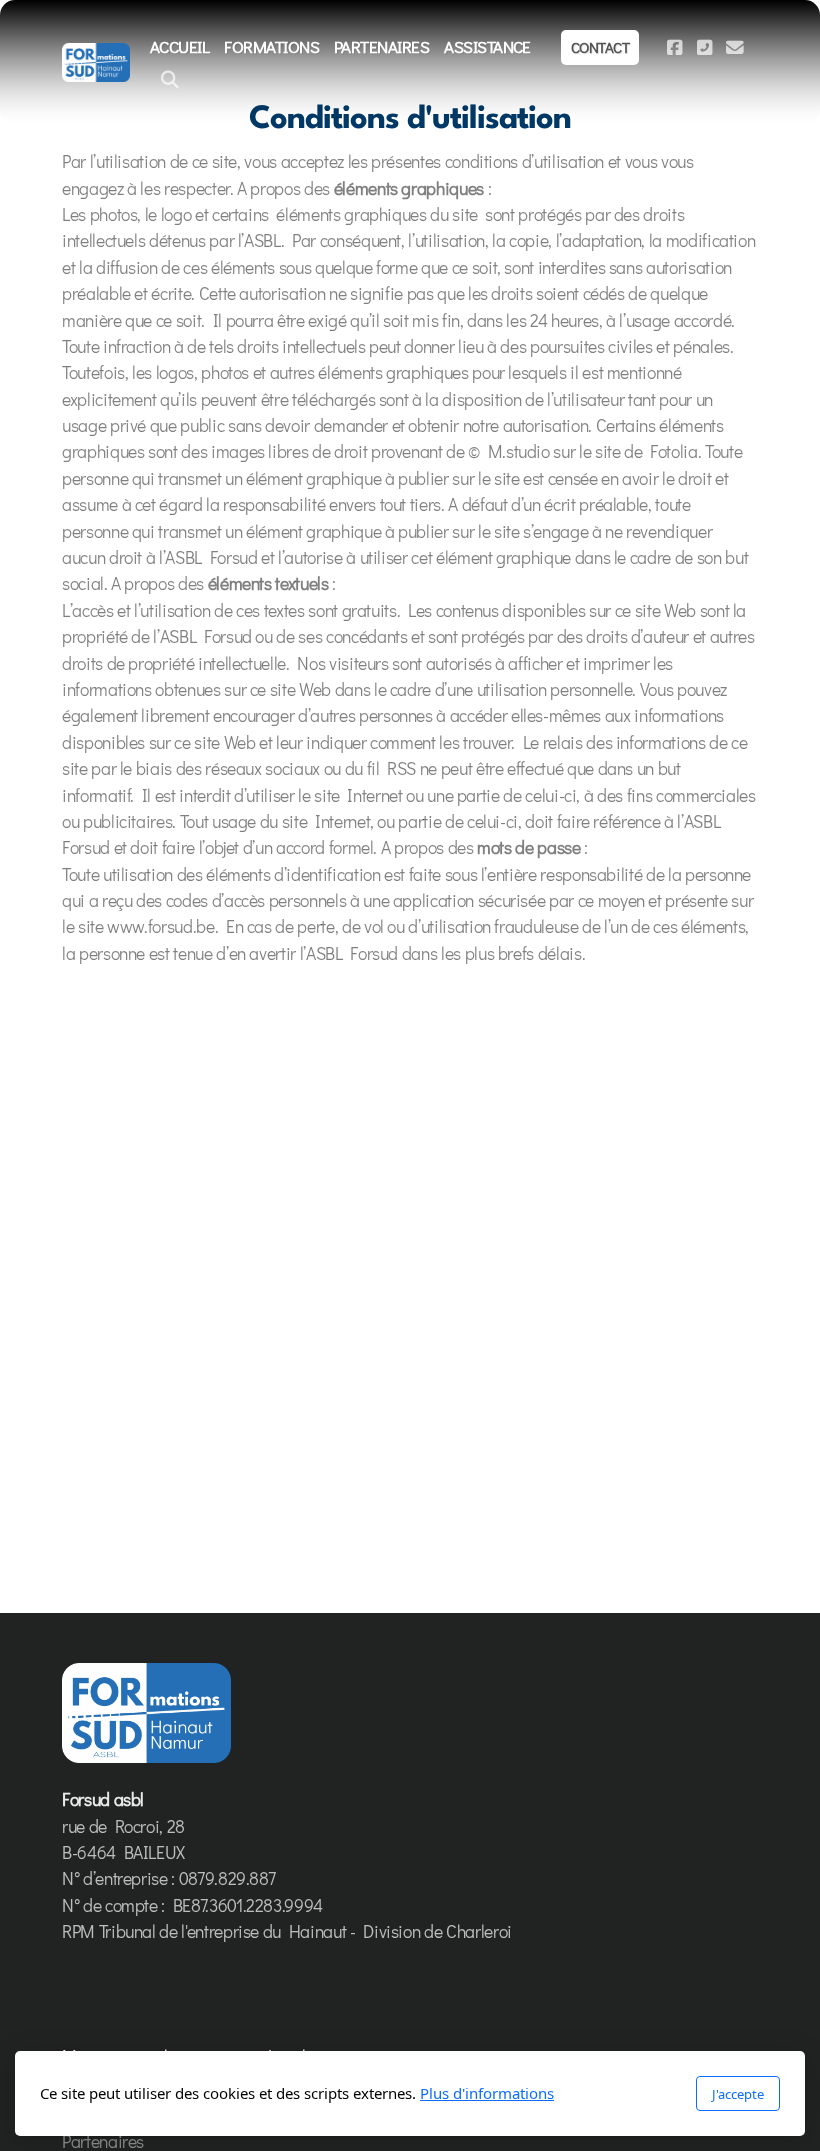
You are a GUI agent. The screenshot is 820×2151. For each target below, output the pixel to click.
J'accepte (738, 2094)
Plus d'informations (487, 2093)
